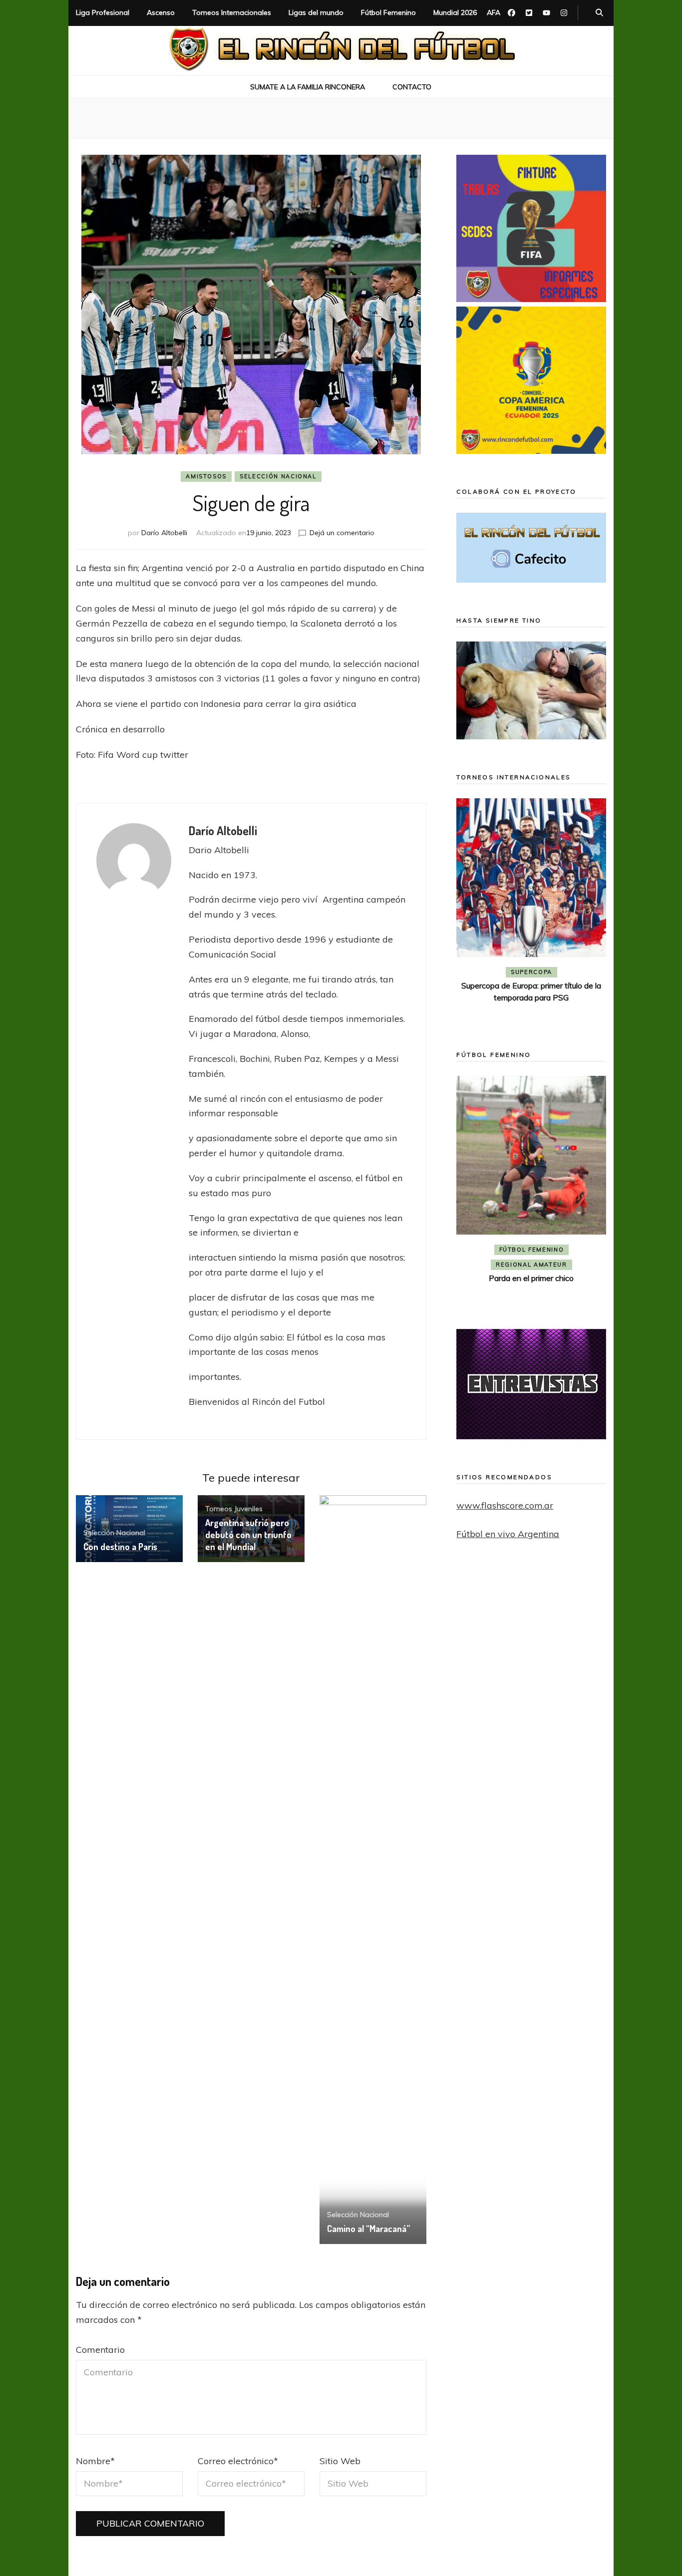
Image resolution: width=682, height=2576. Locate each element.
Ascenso (161, 12)
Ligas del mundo (316, 12)
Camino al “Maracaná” (368, 2229)
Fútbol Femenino (388, 12)
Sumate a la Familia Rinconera (308, 87)
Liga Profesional (103, 12)
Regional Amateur (531, 1265)
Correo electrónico (238, 2461)
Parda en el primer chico (531, 1278)
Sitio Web (340, 2461)
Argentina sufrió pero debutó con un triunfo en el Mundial (248, 1535)
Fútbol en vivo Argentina (508, 1534)
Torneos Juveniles (234, 1509)
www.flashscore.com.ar (505, 1505)
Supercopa (531, 972)
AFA (494, 12)
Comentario (100, 2350)
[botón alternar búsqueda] (599, 13)
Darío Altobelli (164, 533)
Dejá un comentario (342, 533)
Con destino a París (120, 1547)
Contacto (412, 87)
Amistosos (206, 476)
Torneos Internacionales (232, 12)
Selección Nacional (278, 476)
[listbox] (531, 910)
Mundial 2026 (455, 12)
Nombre (95, 2461)
